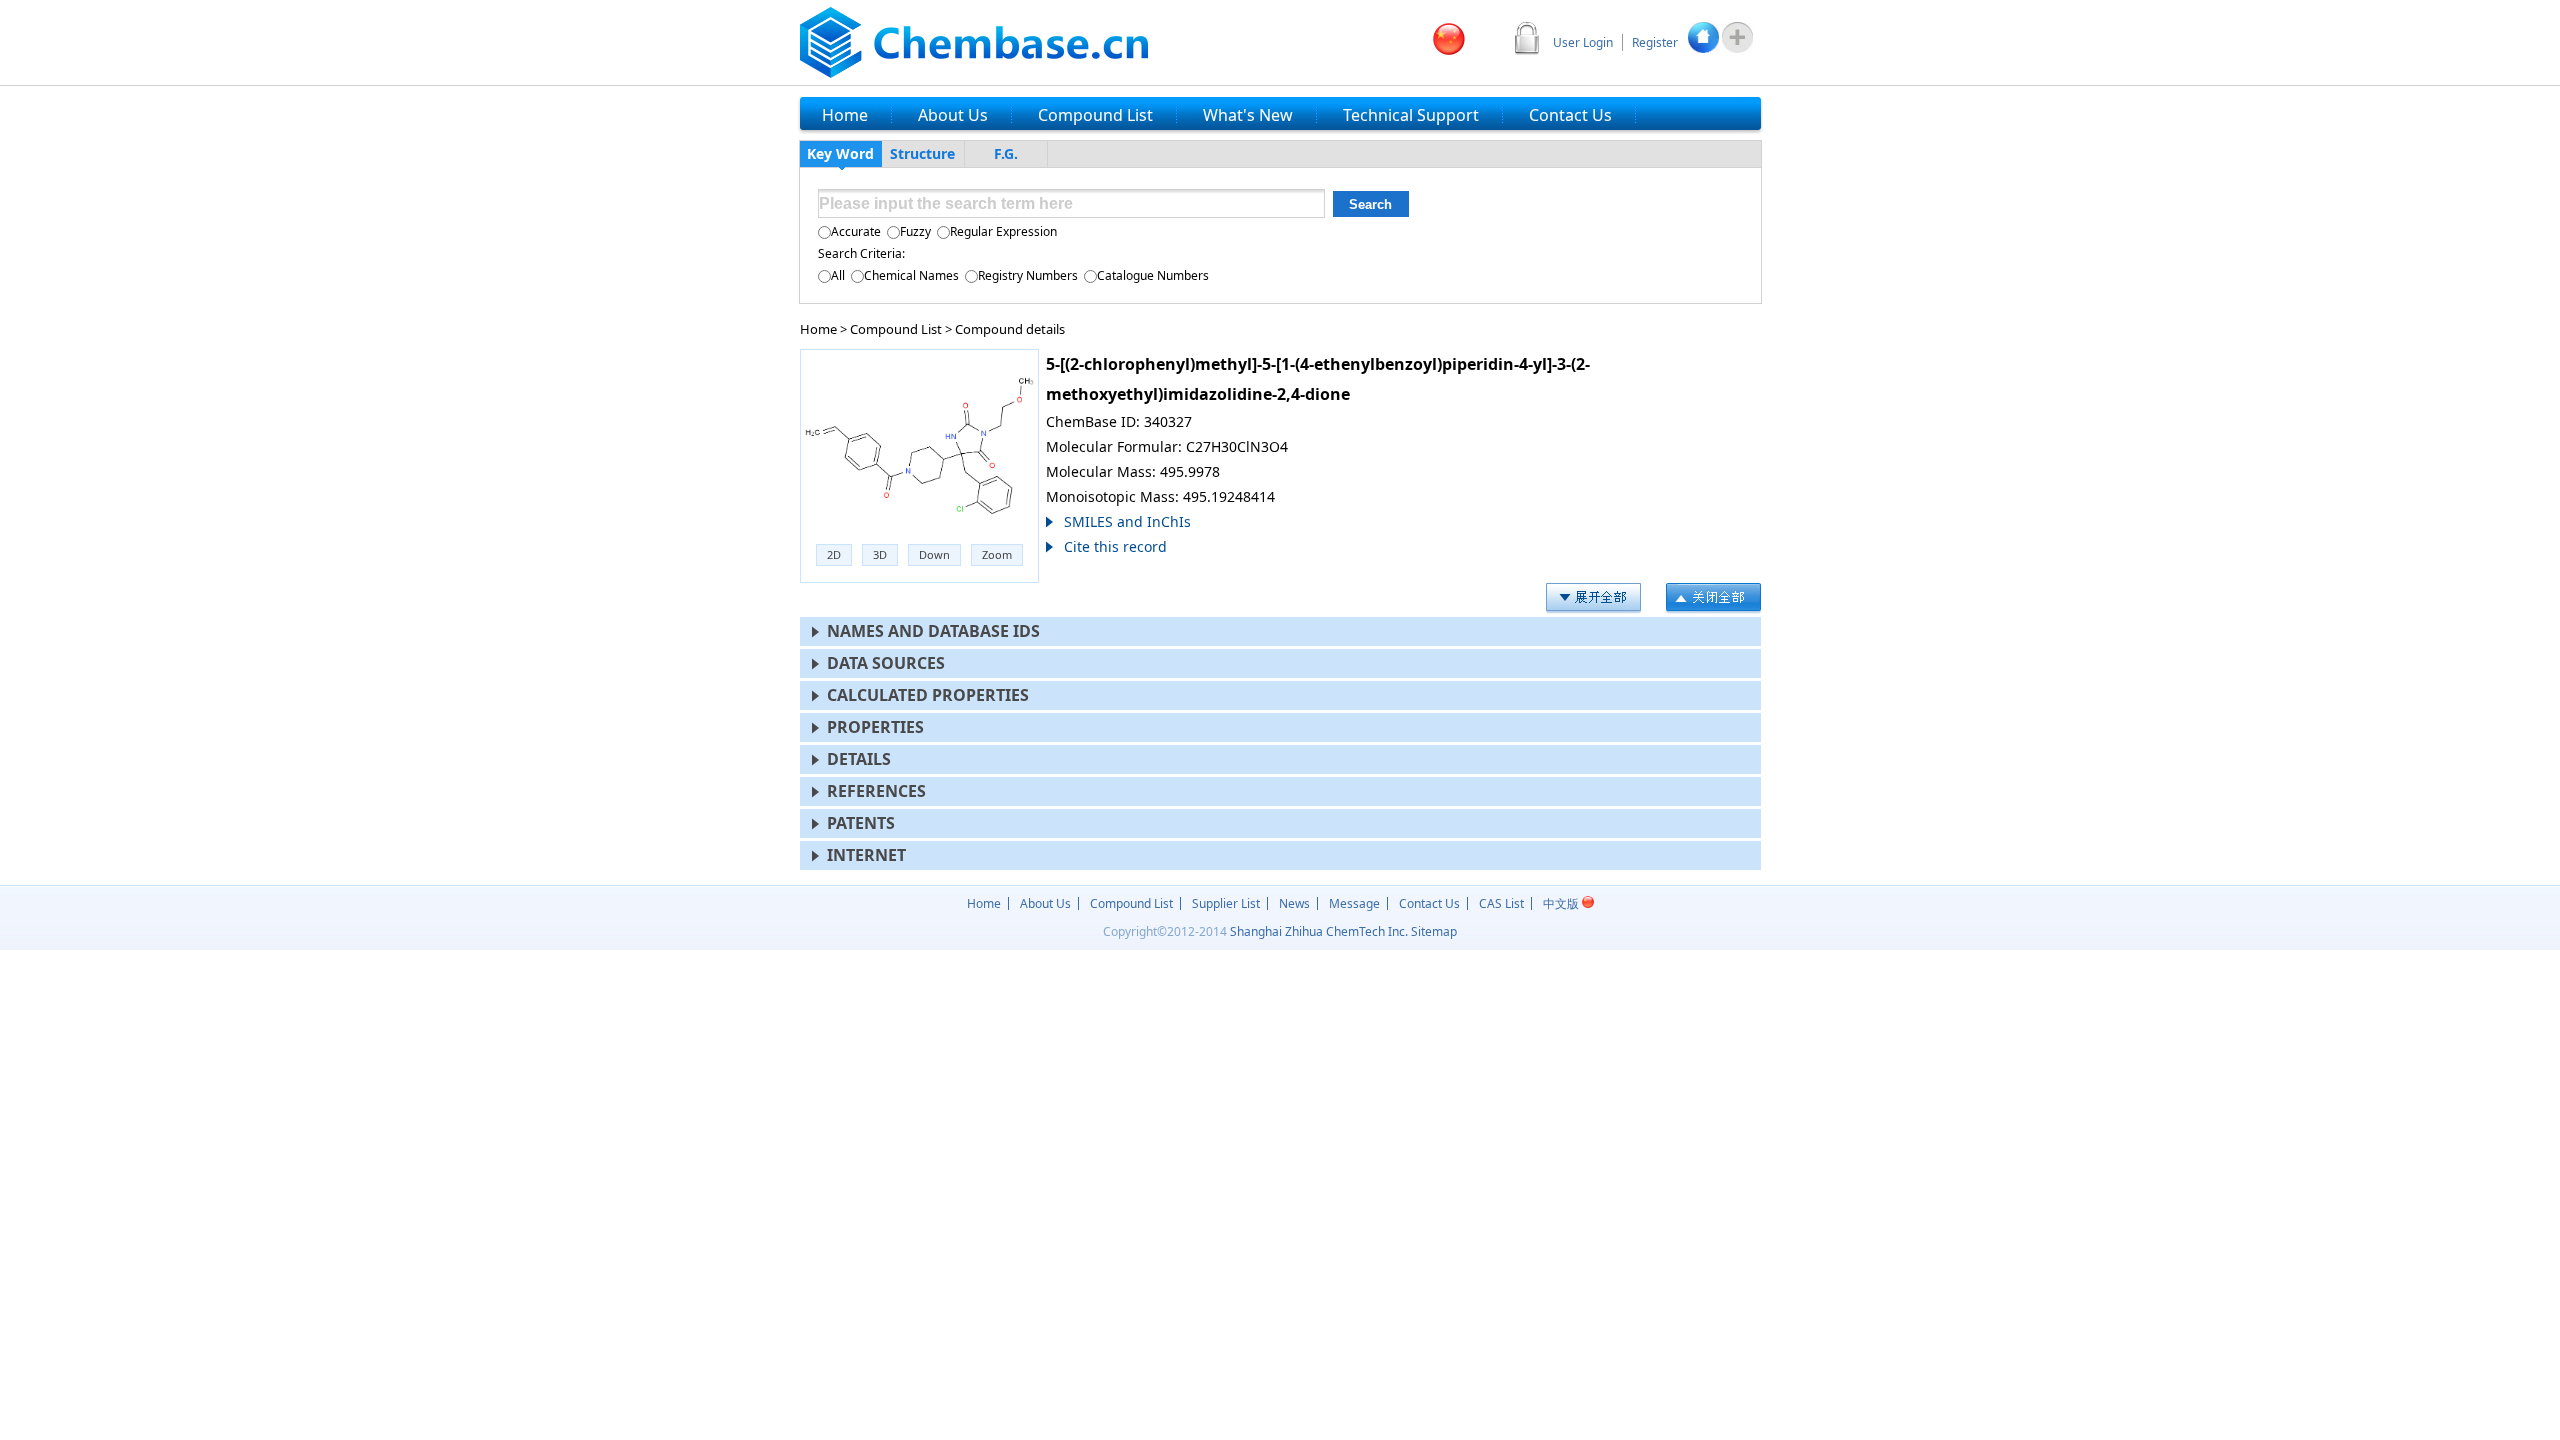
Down (934, 554)
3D (880, 554)
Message (1354, 903)
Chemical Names (911, 275)
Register (1655, 42)
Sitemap (1434, 931)
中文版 (1562, 903)
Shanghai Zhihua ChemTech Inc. (1319, 931)
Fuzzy (915, 231)
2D (834, 554)
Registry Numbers (1028, 275)
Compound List (896, 329)
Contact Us (1429, 903)
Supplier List (1226, 903)
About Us (1045, 903)
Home (818, 329)
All (838, 275)
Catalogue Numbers (1153, 275)
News (1294, 903)
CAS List (1501, 903)
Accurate (856, 231)
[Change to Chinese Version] (1449, 39)
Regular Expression (1003, 231)
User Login (1583, 42)
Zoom (997, 554)
